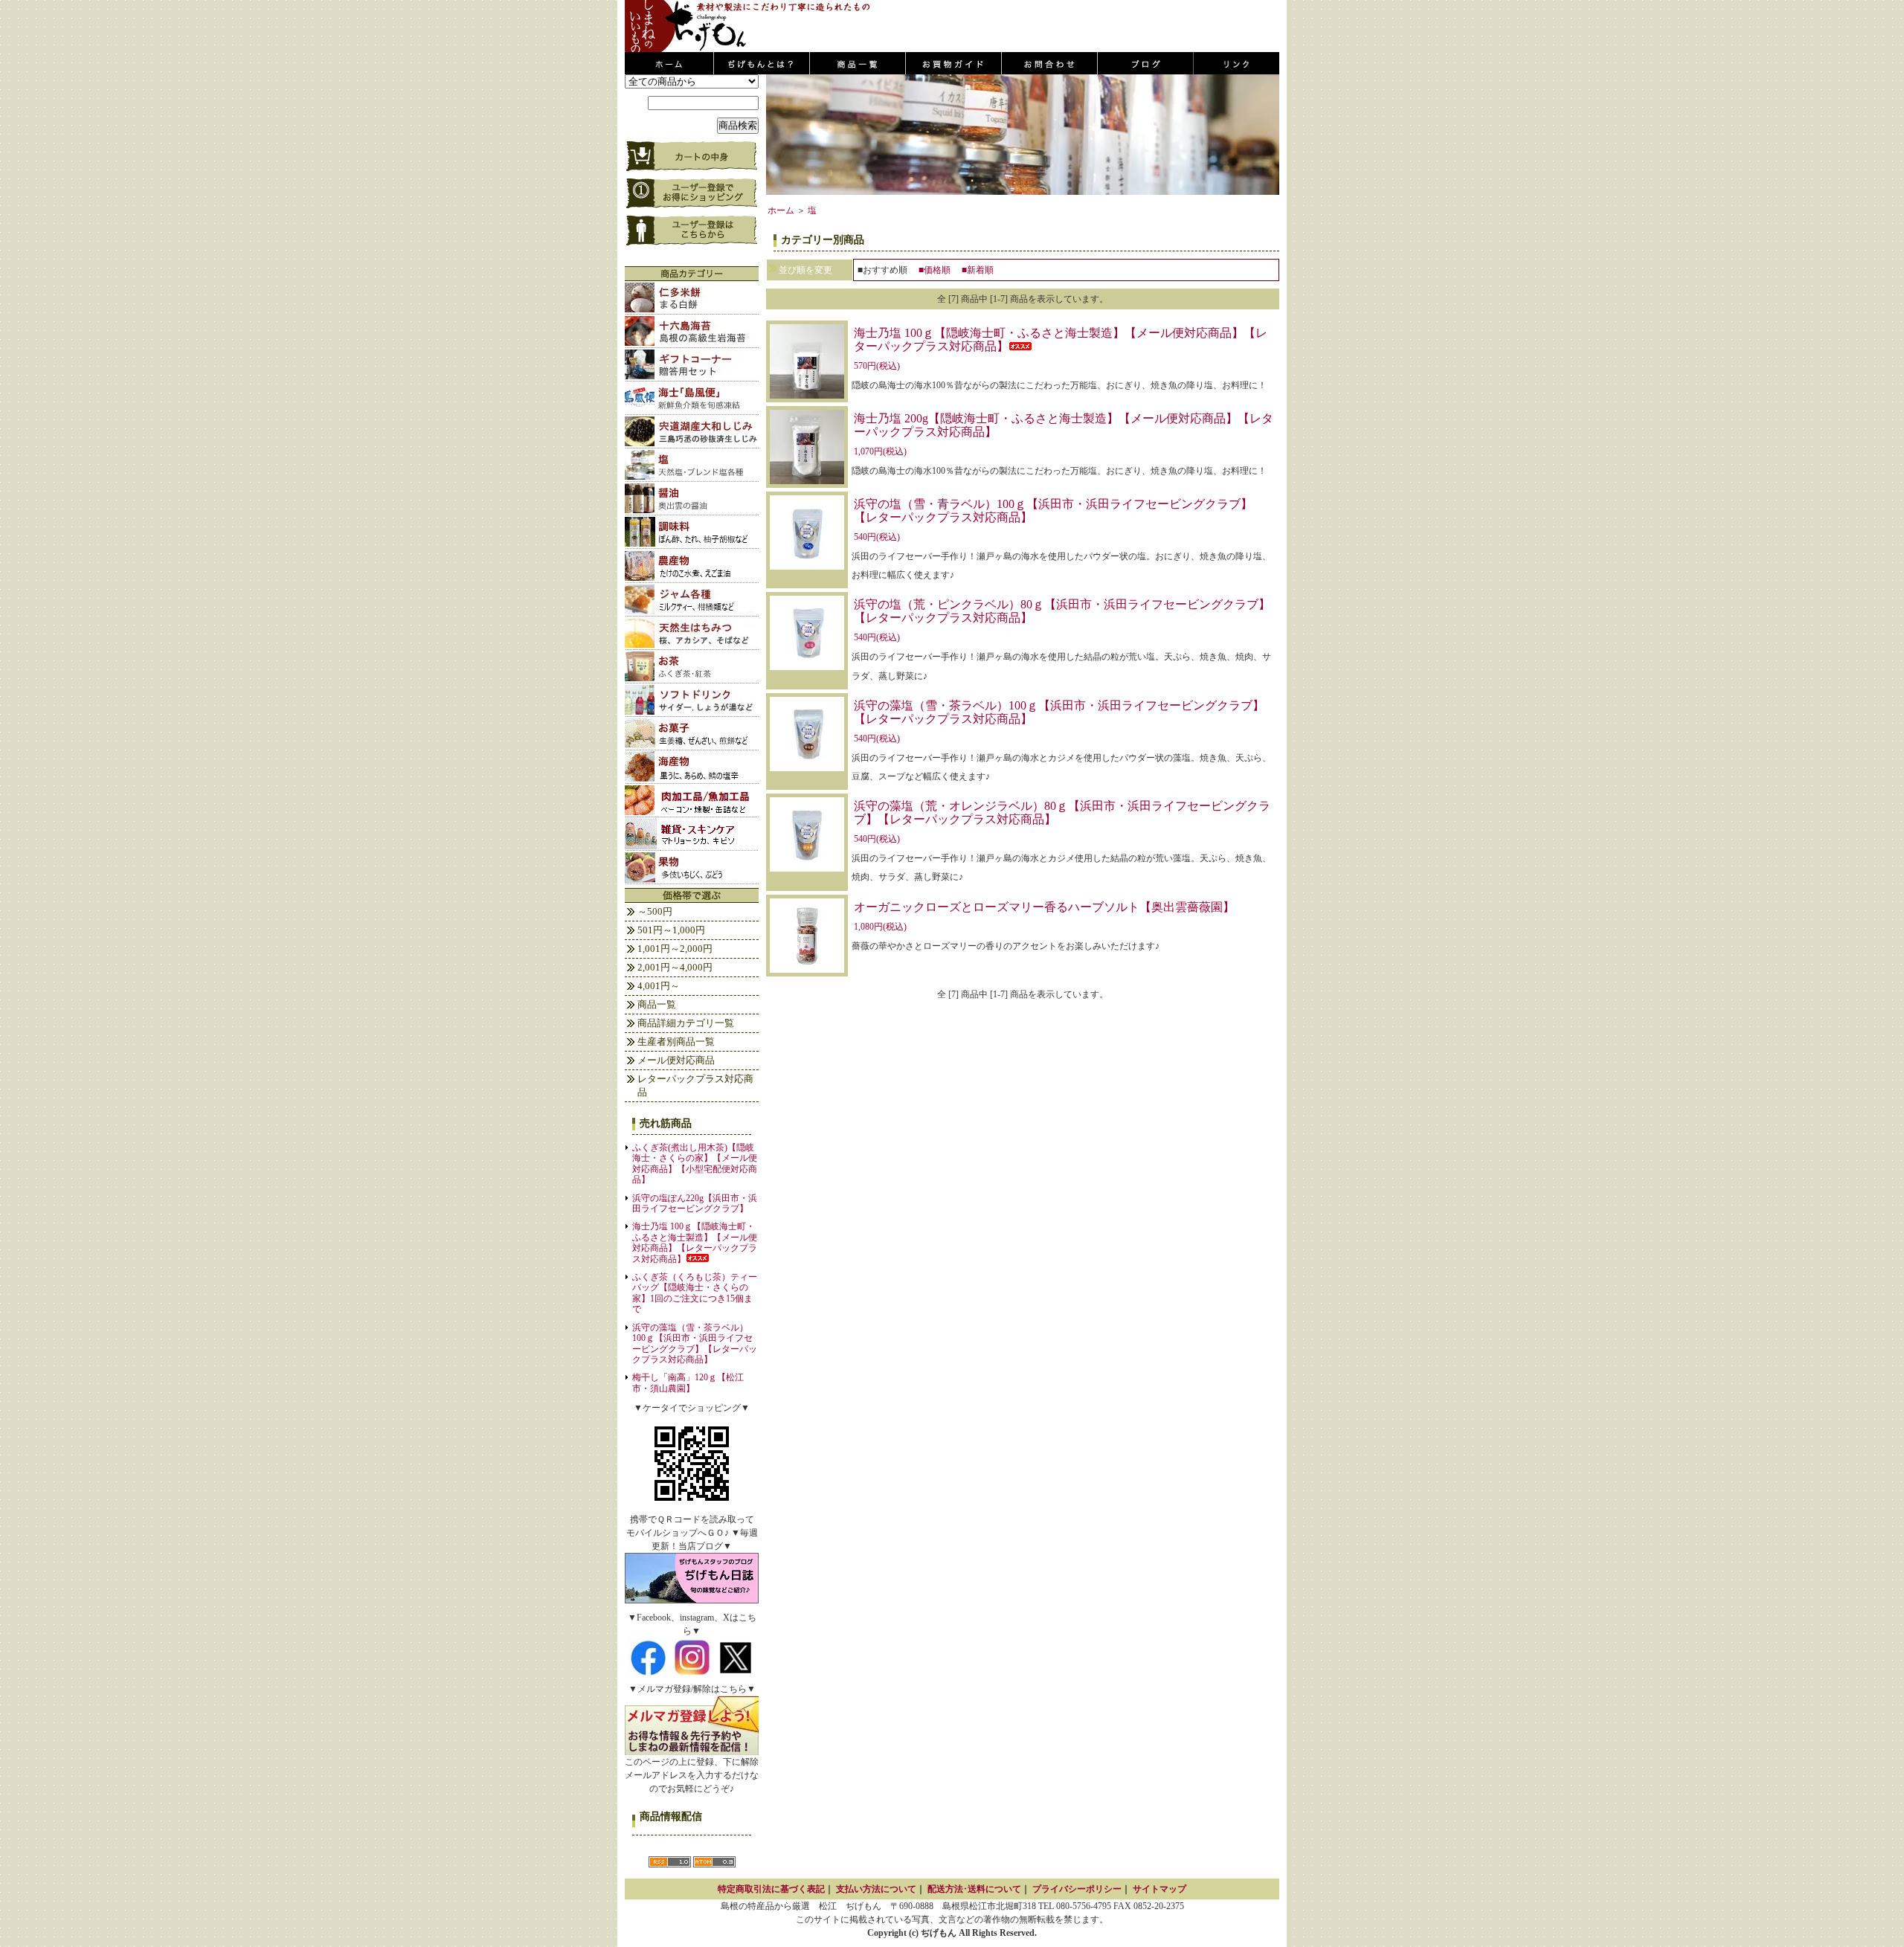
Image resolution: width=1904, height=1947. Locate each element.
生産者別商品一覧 (676, 1042)
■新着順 (978, 270)
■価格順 (935, 270)
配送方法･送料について (974, 1889)
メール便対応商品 (676, 1060)
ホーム (781, 210)
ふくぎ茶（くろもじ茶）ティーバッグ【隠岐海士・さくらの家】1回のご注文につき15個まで (695, 1293)
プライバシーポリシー (1077, 1889)
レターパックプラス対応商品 (695, 1085)
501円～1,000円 (671, 930)
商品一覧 (657, 1004)
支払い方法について (876, 1889)
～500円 (655, 911)
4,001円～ (659, 986)
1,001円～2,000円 (675, 949)
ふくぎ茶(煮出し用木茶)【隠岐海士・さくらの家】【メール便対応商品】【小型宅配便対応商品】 (695, 1164)
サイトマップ (1160, 1889)
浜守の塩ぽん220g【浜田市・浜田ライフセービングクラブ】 (695, 1203)
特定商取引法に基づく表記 (771, 1889)
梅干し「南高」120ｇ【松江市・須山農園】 (688, 1383)
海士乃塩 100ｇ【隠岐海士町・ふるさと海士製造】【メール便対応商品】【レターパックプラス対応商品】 (695, 1242)
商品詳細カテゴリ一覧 (686, 1023)
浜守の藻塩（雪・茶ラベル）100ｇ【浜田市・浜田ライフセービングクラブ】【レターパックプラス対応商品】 (695, 1343)
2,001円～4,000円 (675, 967)
